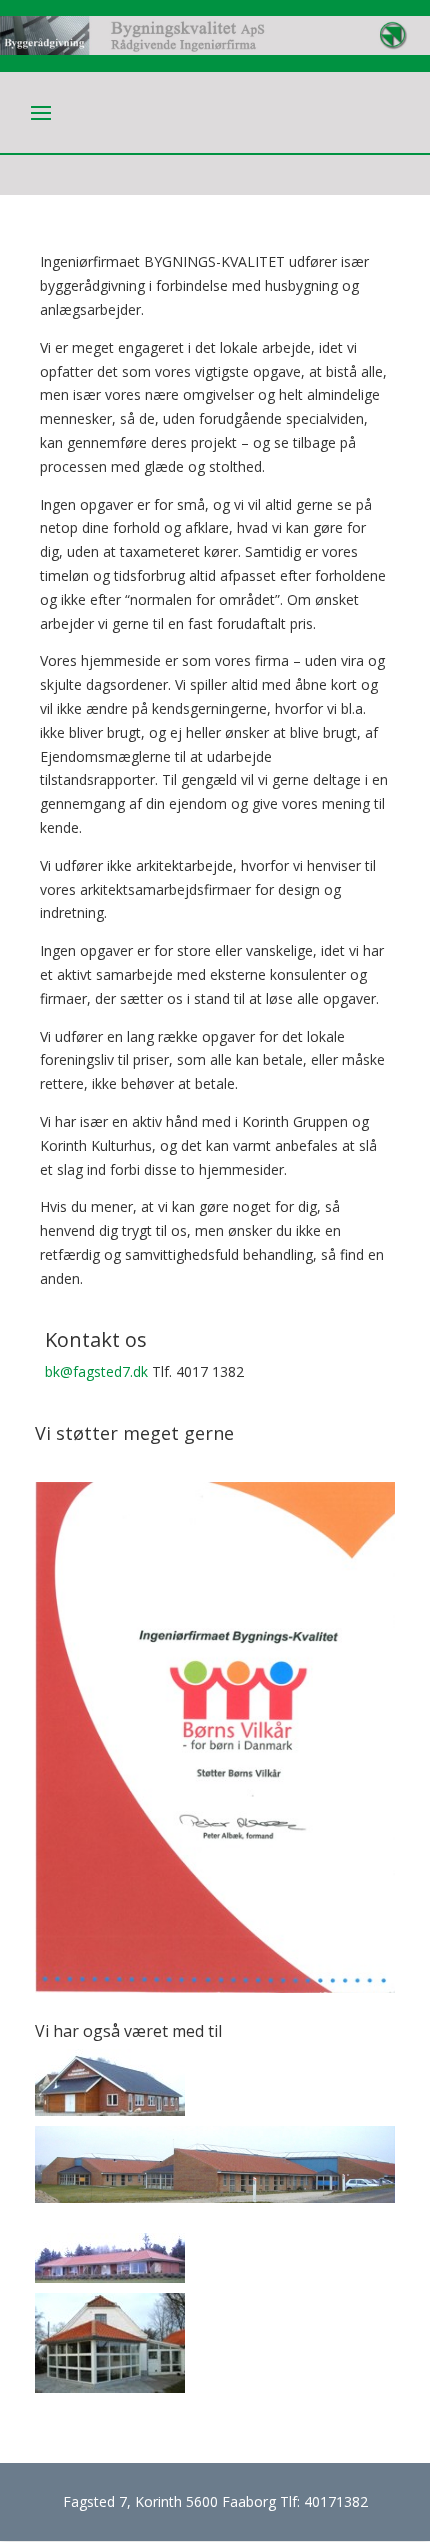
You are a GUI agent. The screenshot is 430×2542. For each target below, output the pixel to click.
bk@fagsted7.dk (96, 1371)
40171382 (336, 2501)
